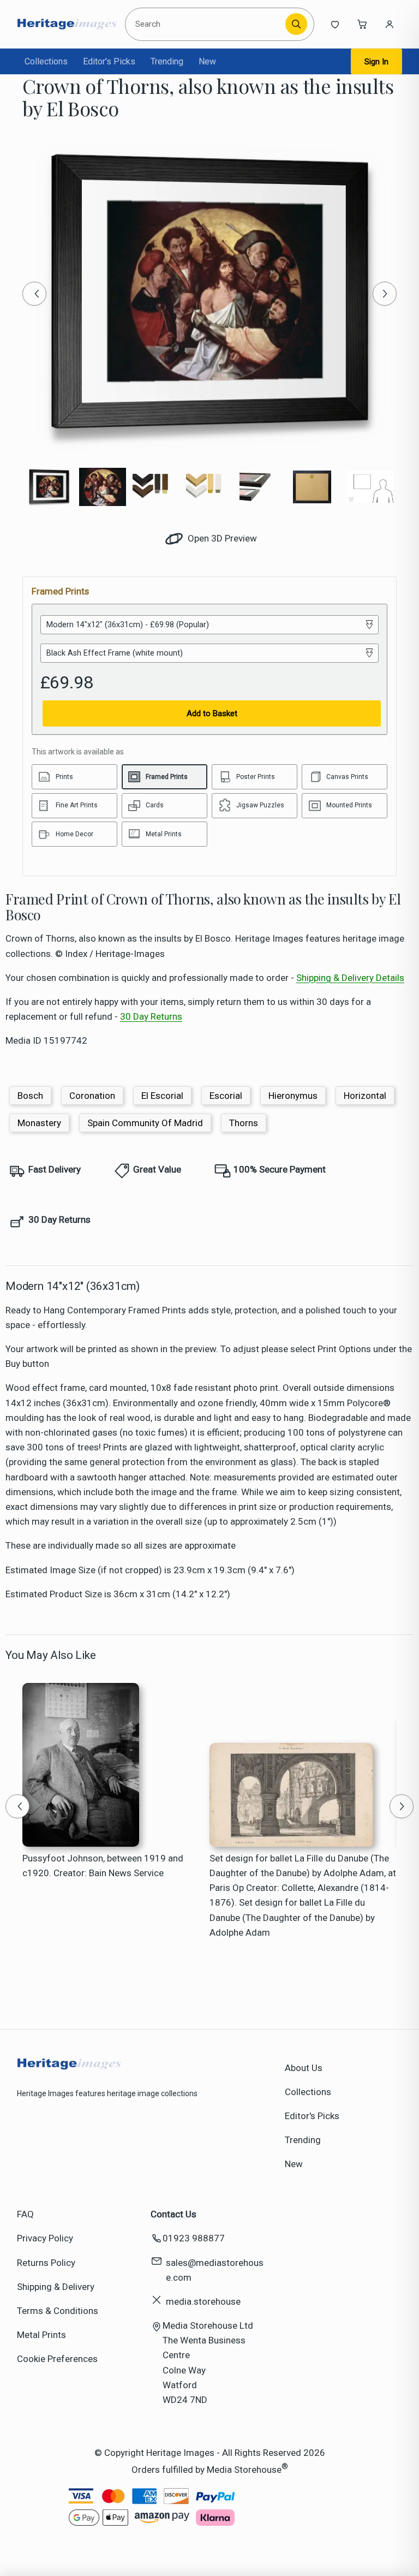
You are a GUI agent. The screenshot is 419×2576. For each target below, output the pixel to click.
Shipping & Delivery (56, 2287)
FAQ (25, 2214)
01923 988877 (194, 2238)
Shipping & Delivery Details (350, 978)
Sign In (376, 62)
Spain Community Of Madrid (145, 1123)
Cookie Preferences (57, 2359)
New (207, 61)
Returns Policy (46, 2263)
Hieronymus (293, 1096)
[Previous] (34, 294)
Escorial (226, 1096)
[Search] (296, 24)
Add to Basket (212, 713)
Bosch (30, 1096)
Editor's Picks (109, 61)
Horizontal (365, 1096)
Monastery (39, 1123)
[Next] (385, 294)
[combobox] (207, 24)
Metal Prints (41, 2335)
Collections (46, 61)
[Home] (67, 24)
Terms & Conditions (58, 2311)
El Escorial (162, 1096)
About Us (304, 2068)
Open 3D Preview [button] (221, 538)
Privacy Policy (45, 2238)
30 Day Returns (151, 1016)
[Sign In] (390, 24)
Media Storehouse (244, 2470)
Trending (167, 61)
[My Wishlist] (335, 24)
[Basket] (362, 24)
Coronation (92, 1096)
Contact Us (173, 2214)
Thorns (244, 1123)
